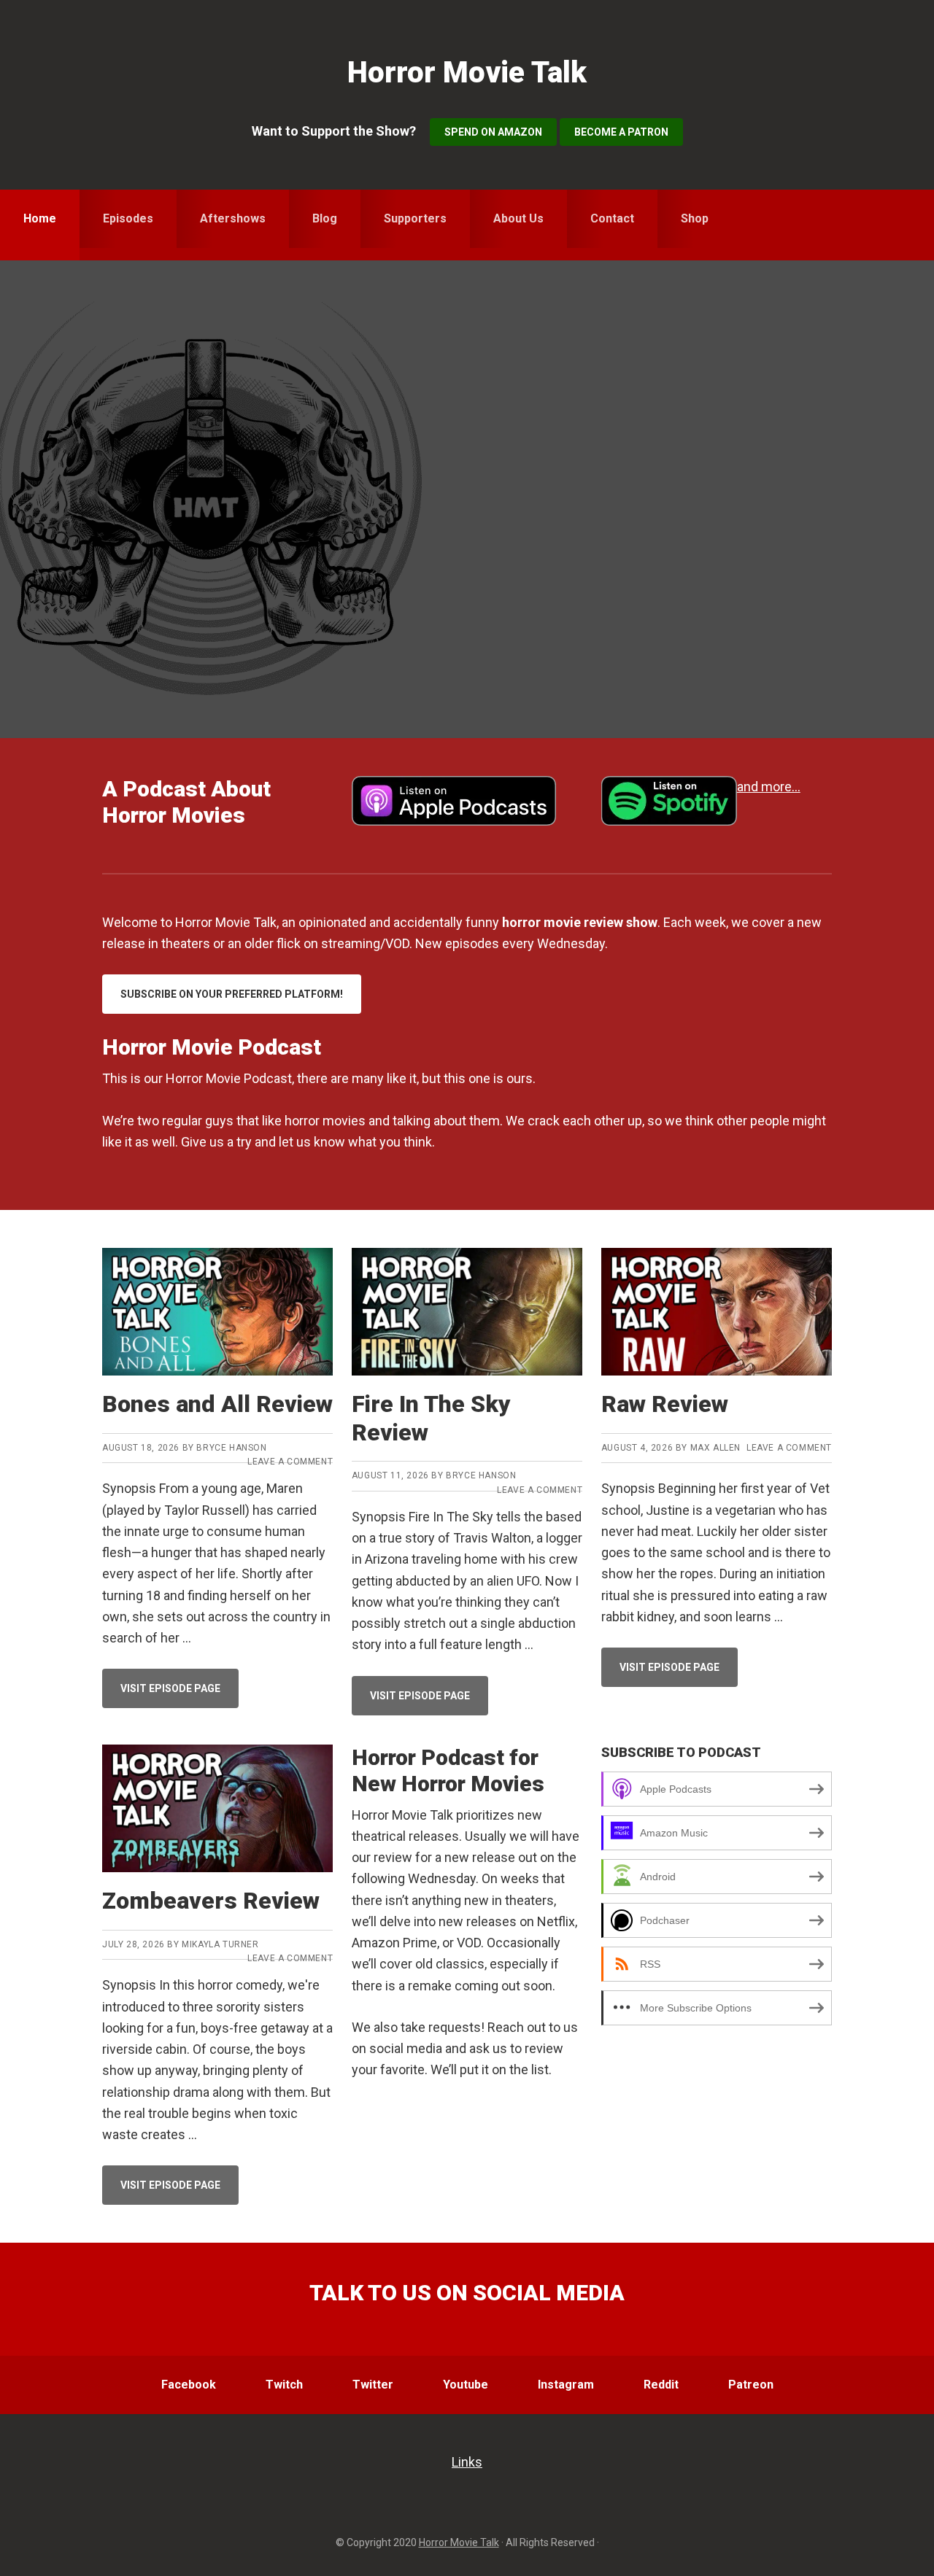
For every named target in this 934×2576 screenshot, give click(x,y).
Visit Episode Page (180, 1695)
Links (467, 2462)
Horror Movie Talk (467, 73)
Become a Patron (621, 132)
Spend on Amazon (493, 132)
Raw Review (665, 1404)
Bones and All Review (217, 1404)
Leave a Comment (290, 1462)
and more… (769, 787)
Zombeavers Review (211, 1901)
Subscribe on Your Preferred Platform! (232, 994)
